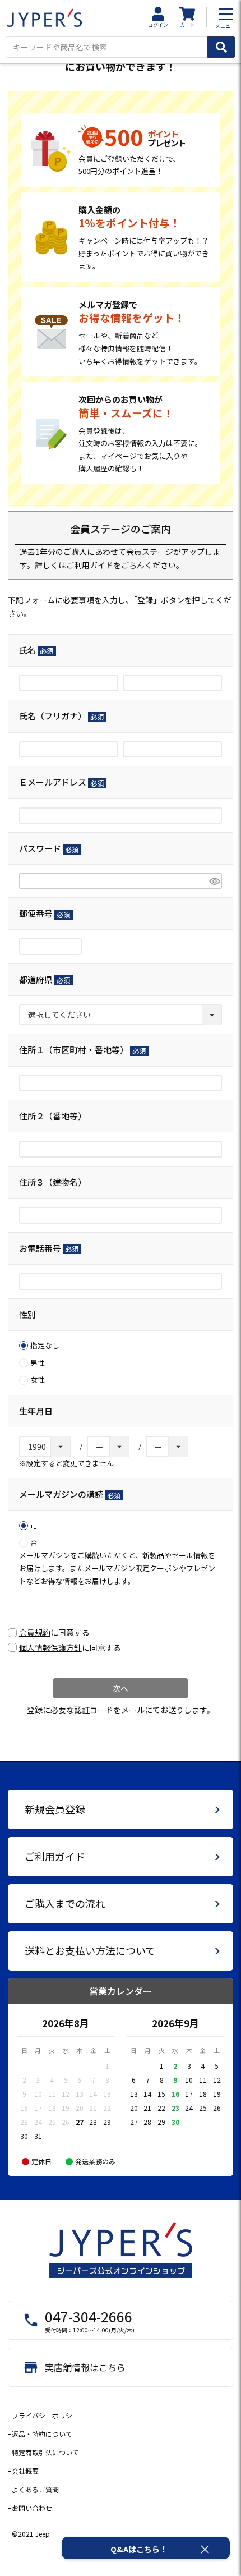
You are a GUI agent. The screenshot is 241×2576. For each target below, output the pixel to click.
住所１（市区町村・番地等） (80, 1050)
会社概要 (25, 2471)
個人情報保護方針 (50, 1647)
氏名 (34, 650)
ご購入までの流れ (65, 1903)
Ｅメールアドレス (59, 782)
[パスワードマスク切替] (214, 881)
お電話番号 (47, 1248)
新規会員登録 (55, 1809)
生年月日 (36, 1411)
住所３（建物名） (53, 1182)
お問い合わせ (32, 2508)
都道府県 (43, 979)
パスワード (47, 848)
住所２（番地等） (53, 1116)
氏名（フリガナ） (59, 716)
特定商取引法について (45, 2452)
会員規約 (35, 1632)
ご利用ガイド (90, 565)
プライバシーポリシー (45, 2415)
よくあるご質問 (35, 2489)
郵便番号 (43, 913)
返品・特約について (42, 2434)
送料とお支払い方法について (90, 1950)
